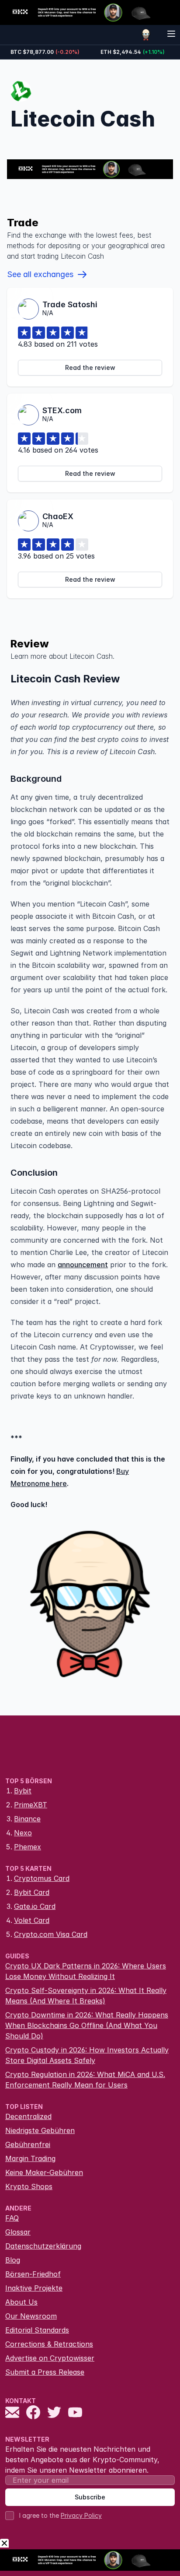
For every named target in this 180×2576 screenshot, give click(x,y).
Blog (13, 2260)
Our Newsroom (31, 2316)
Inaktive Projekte (34, 2288)
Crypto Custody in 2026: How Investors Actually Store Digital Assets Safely (87, 2055)
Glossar (18, 2232)
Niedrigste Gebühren (40, 2130)
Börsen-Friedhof (33, 2274)
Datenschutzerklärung (43, 2246)
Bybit (23, 1791)
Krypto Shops (29, 2186)
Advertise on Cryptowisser (50, 2358)
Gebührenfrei (28, 2144)
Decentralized (28, 2116)
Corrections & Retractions (49, 2344)
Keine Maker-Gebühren (44, 2172)
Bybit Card (32, 1892)
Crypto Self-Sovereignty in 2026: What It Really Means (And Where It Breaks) (86, 1996)
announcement (83, 1265)
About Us (21, 2302)
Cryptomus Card (42, 1878)
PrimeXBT (31, 1805)
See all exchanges (40, 274)
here (59, 1483)
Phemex (28, 1847)
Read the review (90, 367)
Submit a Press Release (45, 2372)
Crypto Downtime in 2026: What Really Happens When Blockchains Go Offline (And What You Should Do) (87, 2025)
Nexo (23, 1833)
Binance (27, 1819)
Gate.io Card (35, 1906)
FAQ (12, 2218)
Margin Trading (30, 2158)
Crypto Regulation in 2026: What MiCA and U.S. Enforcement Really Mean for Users (85, 2080)
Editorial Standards (37, 2330)
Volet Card (32, 1920)
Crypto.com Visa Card (51, 1934)
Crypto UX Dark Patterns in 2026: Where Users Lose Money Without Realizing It (86, 1971)
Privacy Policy (81, 2515)
